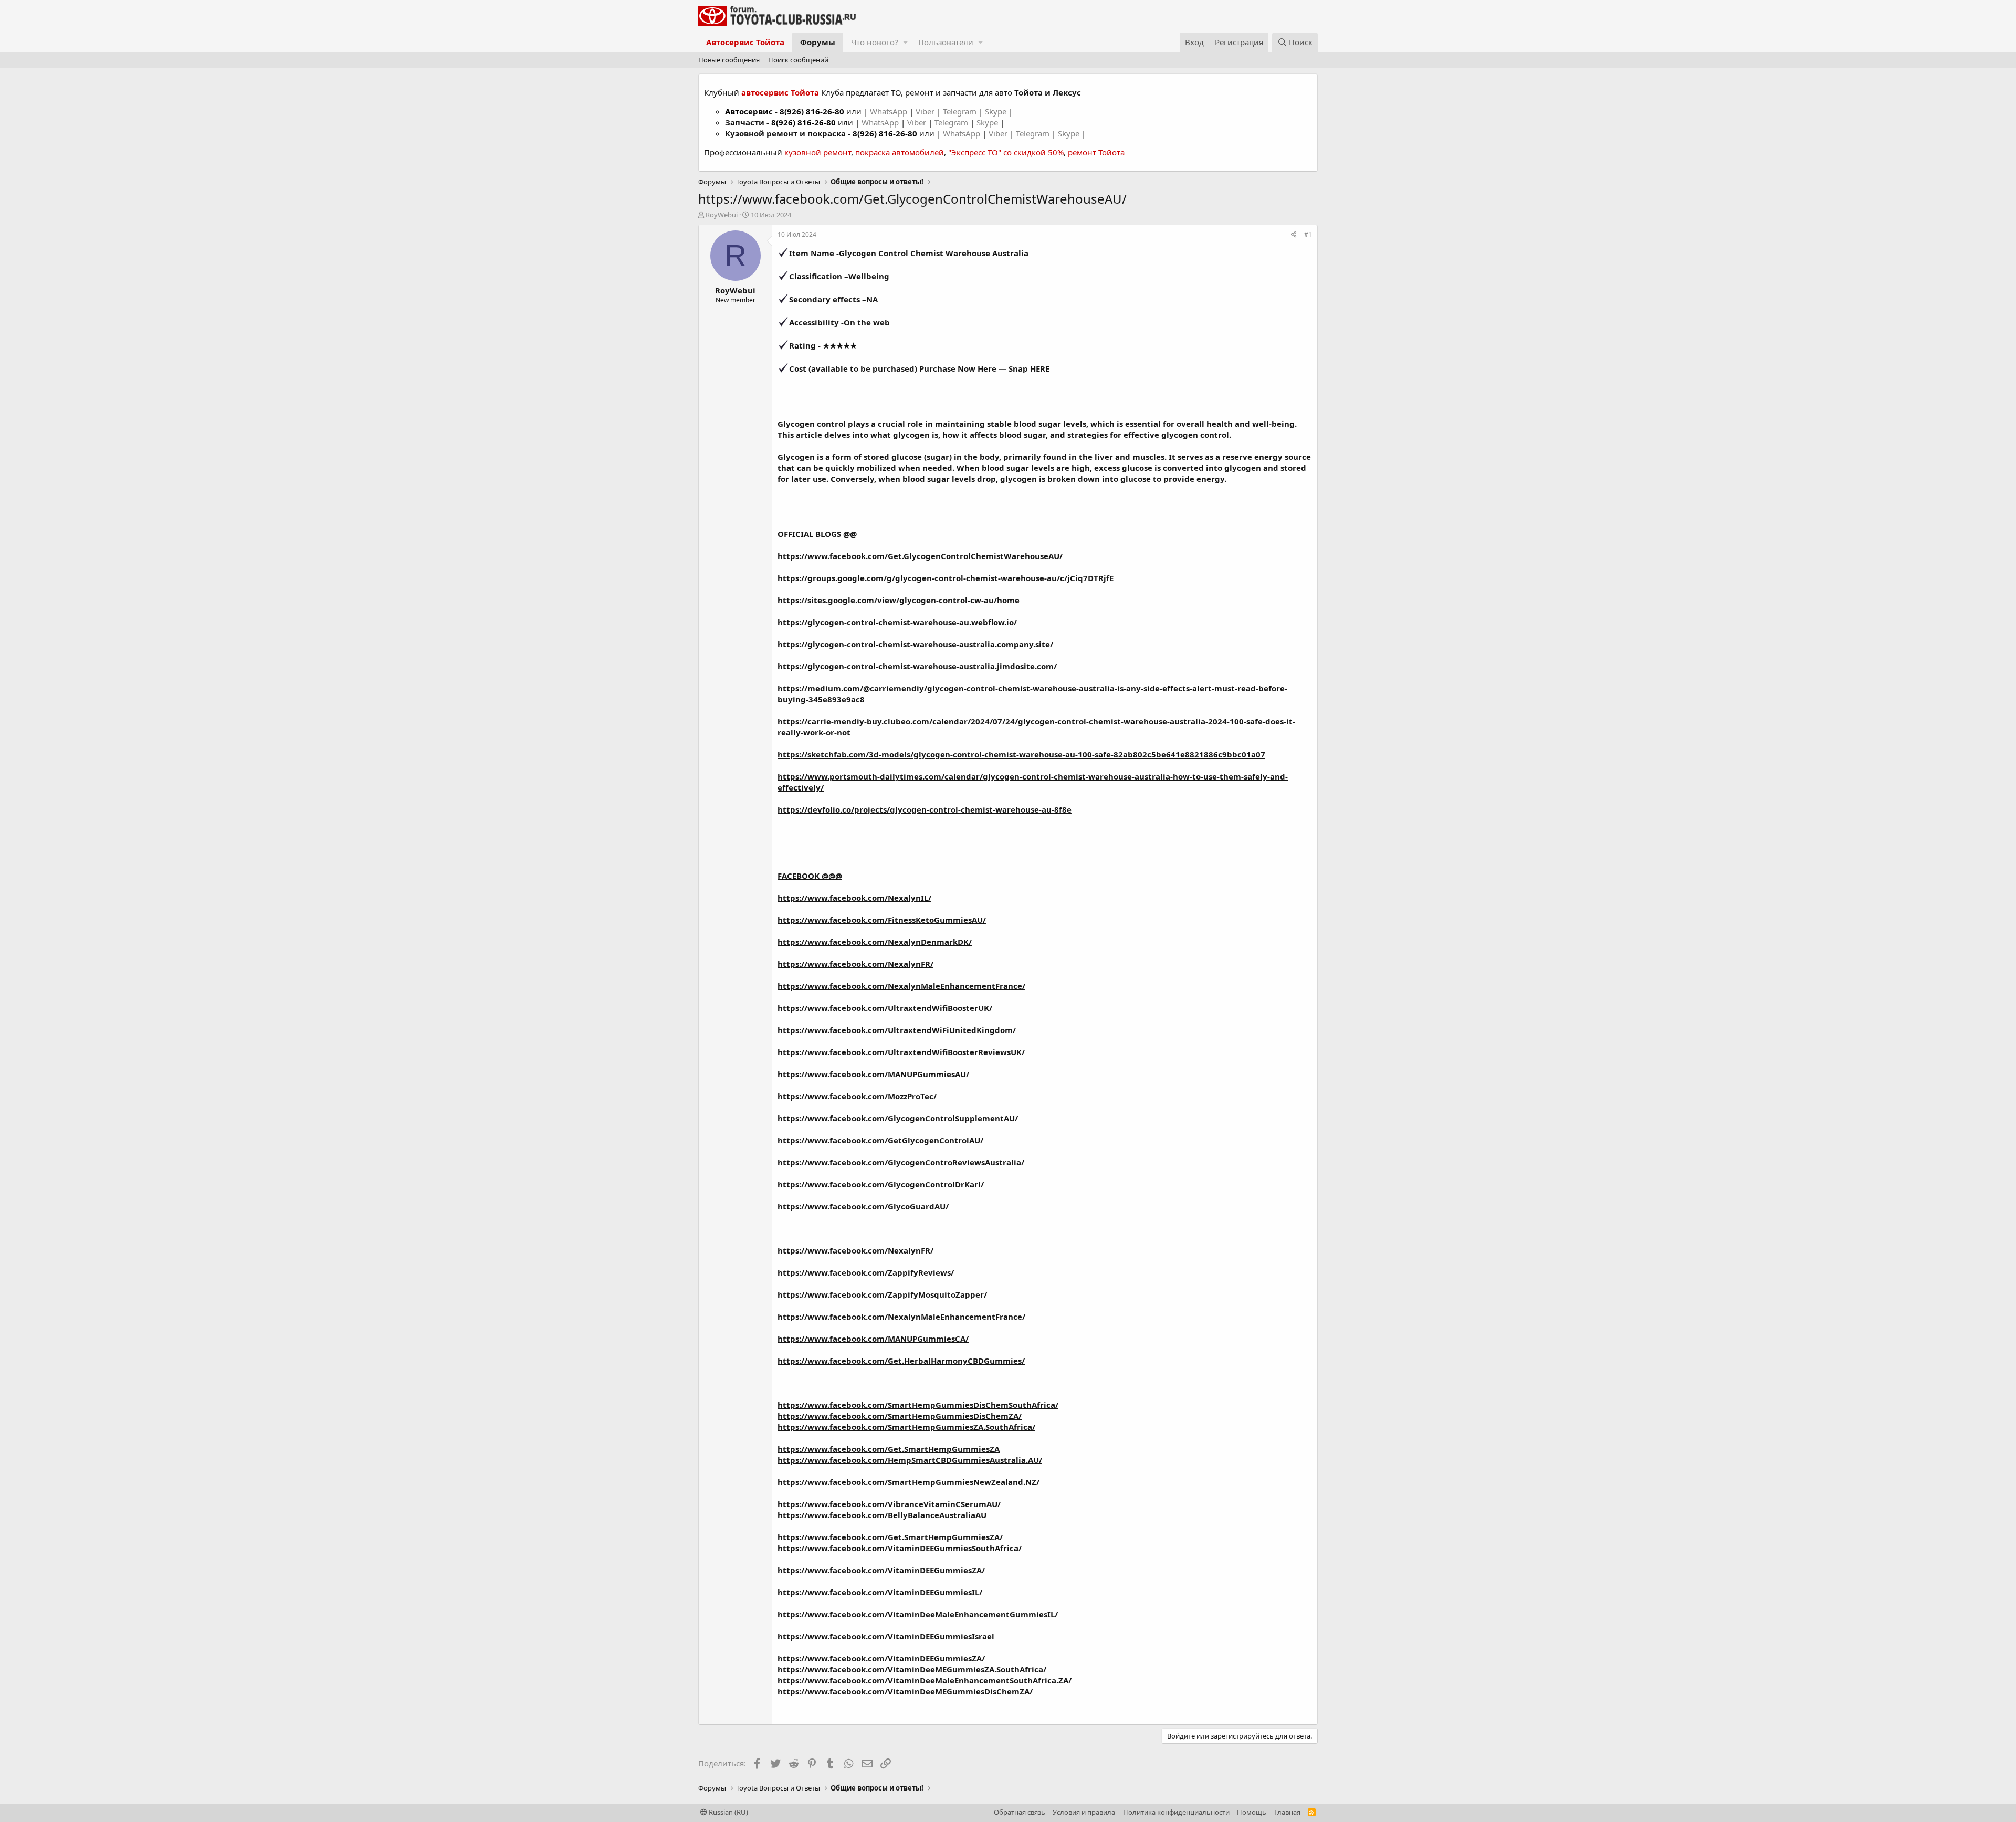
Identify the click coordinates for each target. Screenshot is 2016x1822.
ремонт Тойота (1096, 152)
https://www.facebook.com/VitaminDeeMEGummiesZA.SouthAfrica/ (912, 1669)
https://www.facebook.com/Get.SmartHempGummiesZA (889, 1449)
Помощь (1252, 1812)
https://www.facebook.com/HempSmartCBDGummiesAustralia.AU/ (910, 1460)
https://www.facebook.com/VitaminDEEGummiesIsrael (886, 1636)
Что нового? (875, 42)
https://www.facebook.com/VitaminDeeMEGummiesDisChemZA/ (905, 1691)
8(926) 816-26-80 (812, 111)
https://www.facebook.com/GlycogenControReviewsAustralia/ (901, 1162)
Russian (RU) (728, 1812)
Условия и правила (1084, 1812)
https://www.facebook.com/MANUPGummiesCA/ (873, 1339)
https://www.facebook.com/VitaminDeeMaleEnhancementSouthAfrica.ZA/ (925, 1680)
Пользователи (946, 42)
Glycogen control (812, 424)
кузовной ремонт (818, 152)
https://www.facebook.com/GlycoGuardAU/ (863, 1206)
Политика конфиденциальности (1176, 1812)
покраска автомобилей (900, 152)
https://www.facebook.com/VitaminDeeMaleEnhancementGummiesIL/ (918, 1614)
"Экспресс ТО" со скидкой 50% (1006, 152)
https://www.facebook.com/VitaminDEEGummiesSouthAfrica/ (900, 1548)
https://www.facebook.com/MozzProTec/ (857, 1096)
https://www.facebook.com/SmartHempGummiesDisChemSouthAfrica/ (918, 1405)
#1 (1308, 234)
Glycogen (796, 457)
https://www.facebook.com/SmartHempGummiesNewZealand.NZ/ (909, 1482)
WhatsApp (890, 111)
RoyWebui (722, 215)
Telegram (961, 111)
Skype (997, 111)
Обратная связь (1020, 1812)
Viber (925, 111)
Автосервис (749, 111)
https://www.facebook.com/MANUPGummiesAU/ (873, 1074)
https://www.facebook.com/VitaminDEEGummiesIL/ (880, 1592)
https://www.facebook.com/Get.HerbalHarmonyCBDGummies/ (901, 1361)
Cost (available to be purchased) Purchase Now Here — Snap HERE (919, 368)
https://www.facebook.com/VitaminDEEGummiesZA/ (881, 1570)
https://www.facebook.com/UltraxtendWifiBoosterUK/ (885, 1008)
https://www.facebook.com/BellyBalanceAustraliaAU (882, 1515)
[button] (905, 42)
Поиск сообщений (798, 60)
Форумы (818, 42)
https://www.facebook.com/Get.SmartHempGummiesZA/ (890, 1537)
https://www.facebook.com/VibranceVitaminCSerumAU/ (889, 1504)
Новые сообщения (729, 60)
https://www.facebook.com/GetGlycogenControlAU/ (880, 1140)
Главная (1287, 1812)
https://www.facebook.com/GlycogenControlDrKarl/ (881, 1184)
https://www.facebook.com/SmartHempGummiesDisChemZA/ (900, 1416)
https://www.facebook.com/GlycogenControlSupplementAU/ (898, 1118)
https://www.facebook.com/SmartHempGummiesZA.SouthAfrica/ (906, 1427)
